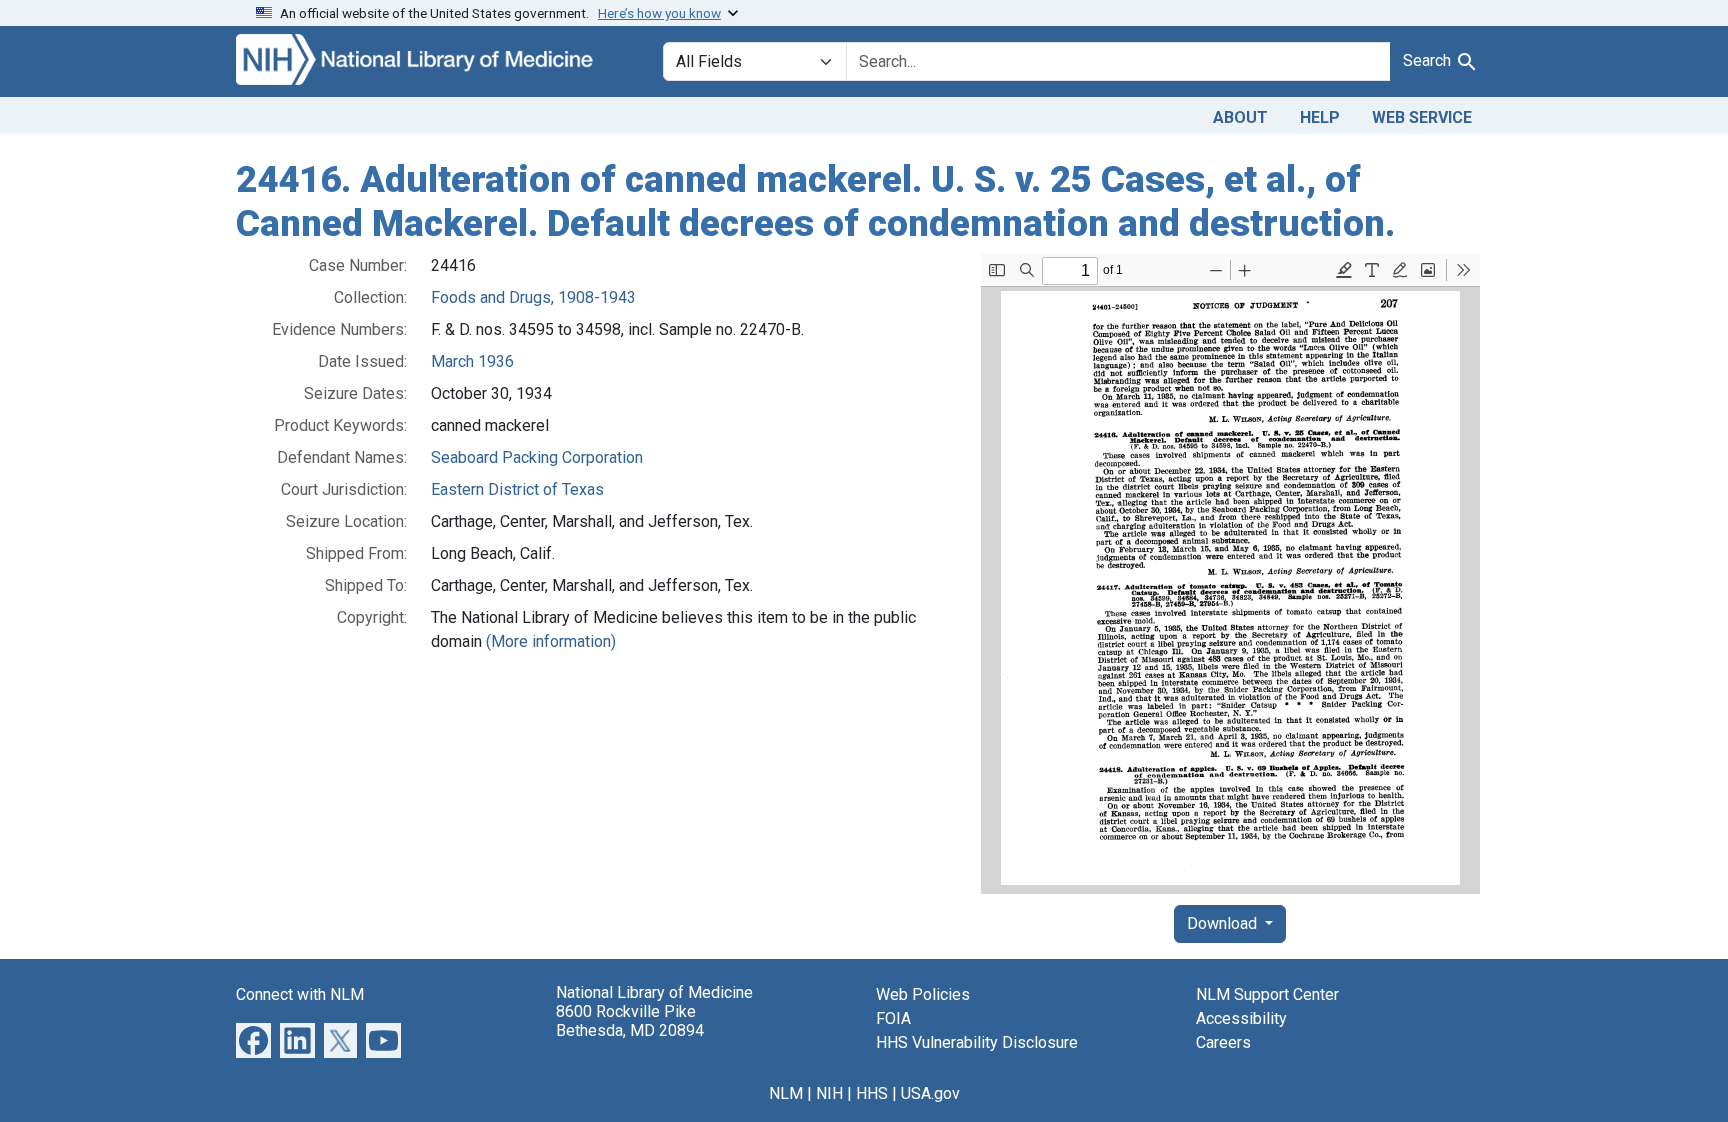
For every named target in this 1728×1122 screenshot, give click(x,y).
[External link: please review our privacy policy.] (253, 1039)
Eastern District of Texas (517, 489)
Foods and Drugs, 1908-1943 (533, 297)
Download (1224, 923)
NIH (829, 1093)
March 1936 (472, 361)
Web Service (1422, 117)
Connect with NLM (300, 994)
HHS (872, 1093)
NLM (786, 1093)
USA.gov (930, 1093)
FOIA (893, 1018)
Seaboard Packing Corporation (537, 457)
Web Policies (923, 994)
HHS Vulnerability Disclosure (977, 1042)
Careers (1223, 1042)
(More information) (551, 641)
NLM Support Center (1267, 994)
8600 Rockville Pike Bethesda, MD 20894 (630, 1021)
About (1240, 117)
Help (1320, 117)
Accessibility (1241, 1018)
